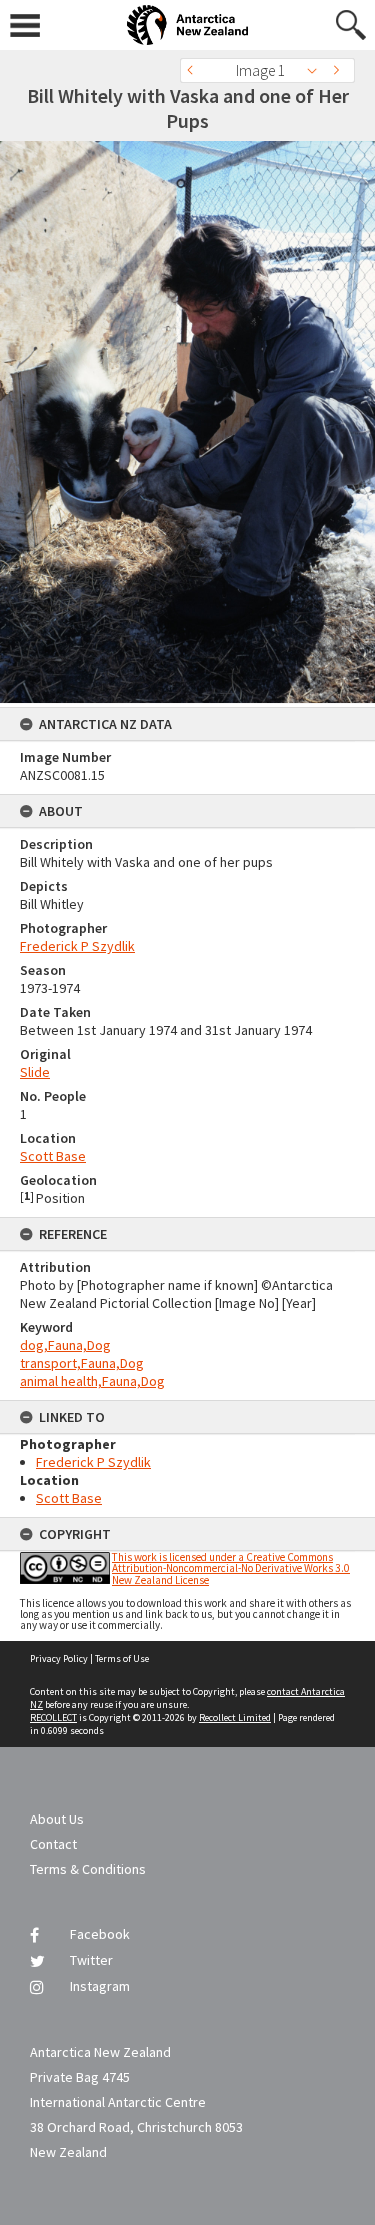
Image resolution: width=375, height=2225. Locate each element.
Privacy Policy (59, 1658)
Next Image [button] (340, 70)
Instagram (100, 1986)
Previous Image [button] (195, 70)
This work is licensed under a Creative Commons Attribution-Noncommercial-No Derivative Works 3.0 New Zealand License (231, 1568)
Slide (35, 1072)
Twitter (91, 1960)
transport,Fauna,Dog (82, 1363)
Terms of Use (122, 1658)
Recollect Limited (235, 1717)
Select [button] (317, 70)
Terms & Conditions (88, 1869)
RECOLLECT (53, 1717)
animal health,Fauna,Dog (92, 1381)
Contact (53, 1844)
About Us (57, 1819)
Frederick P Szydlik (77, 946)
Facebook (100, 1934)
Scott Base (53, 1156)
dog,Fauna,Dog (65, 1345)
